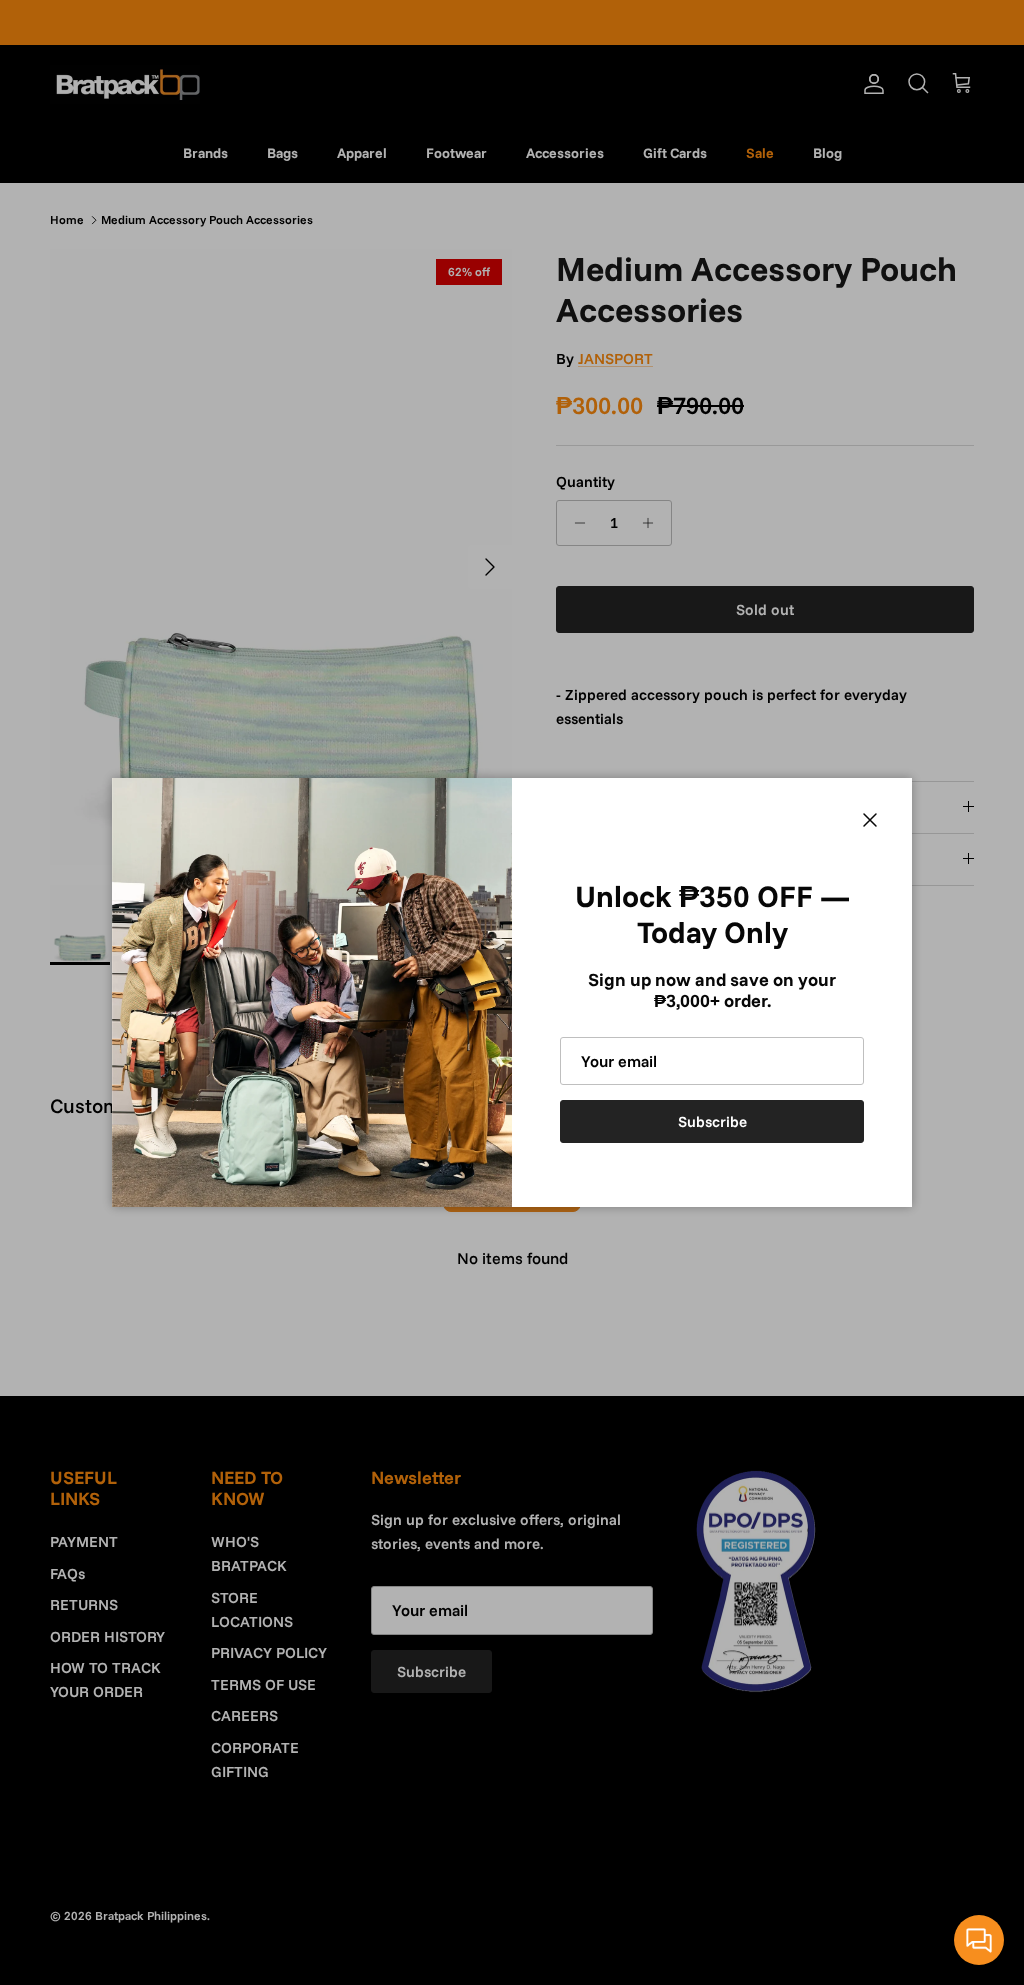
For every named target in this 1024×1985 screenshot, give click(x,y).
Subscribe (712, 1121)
